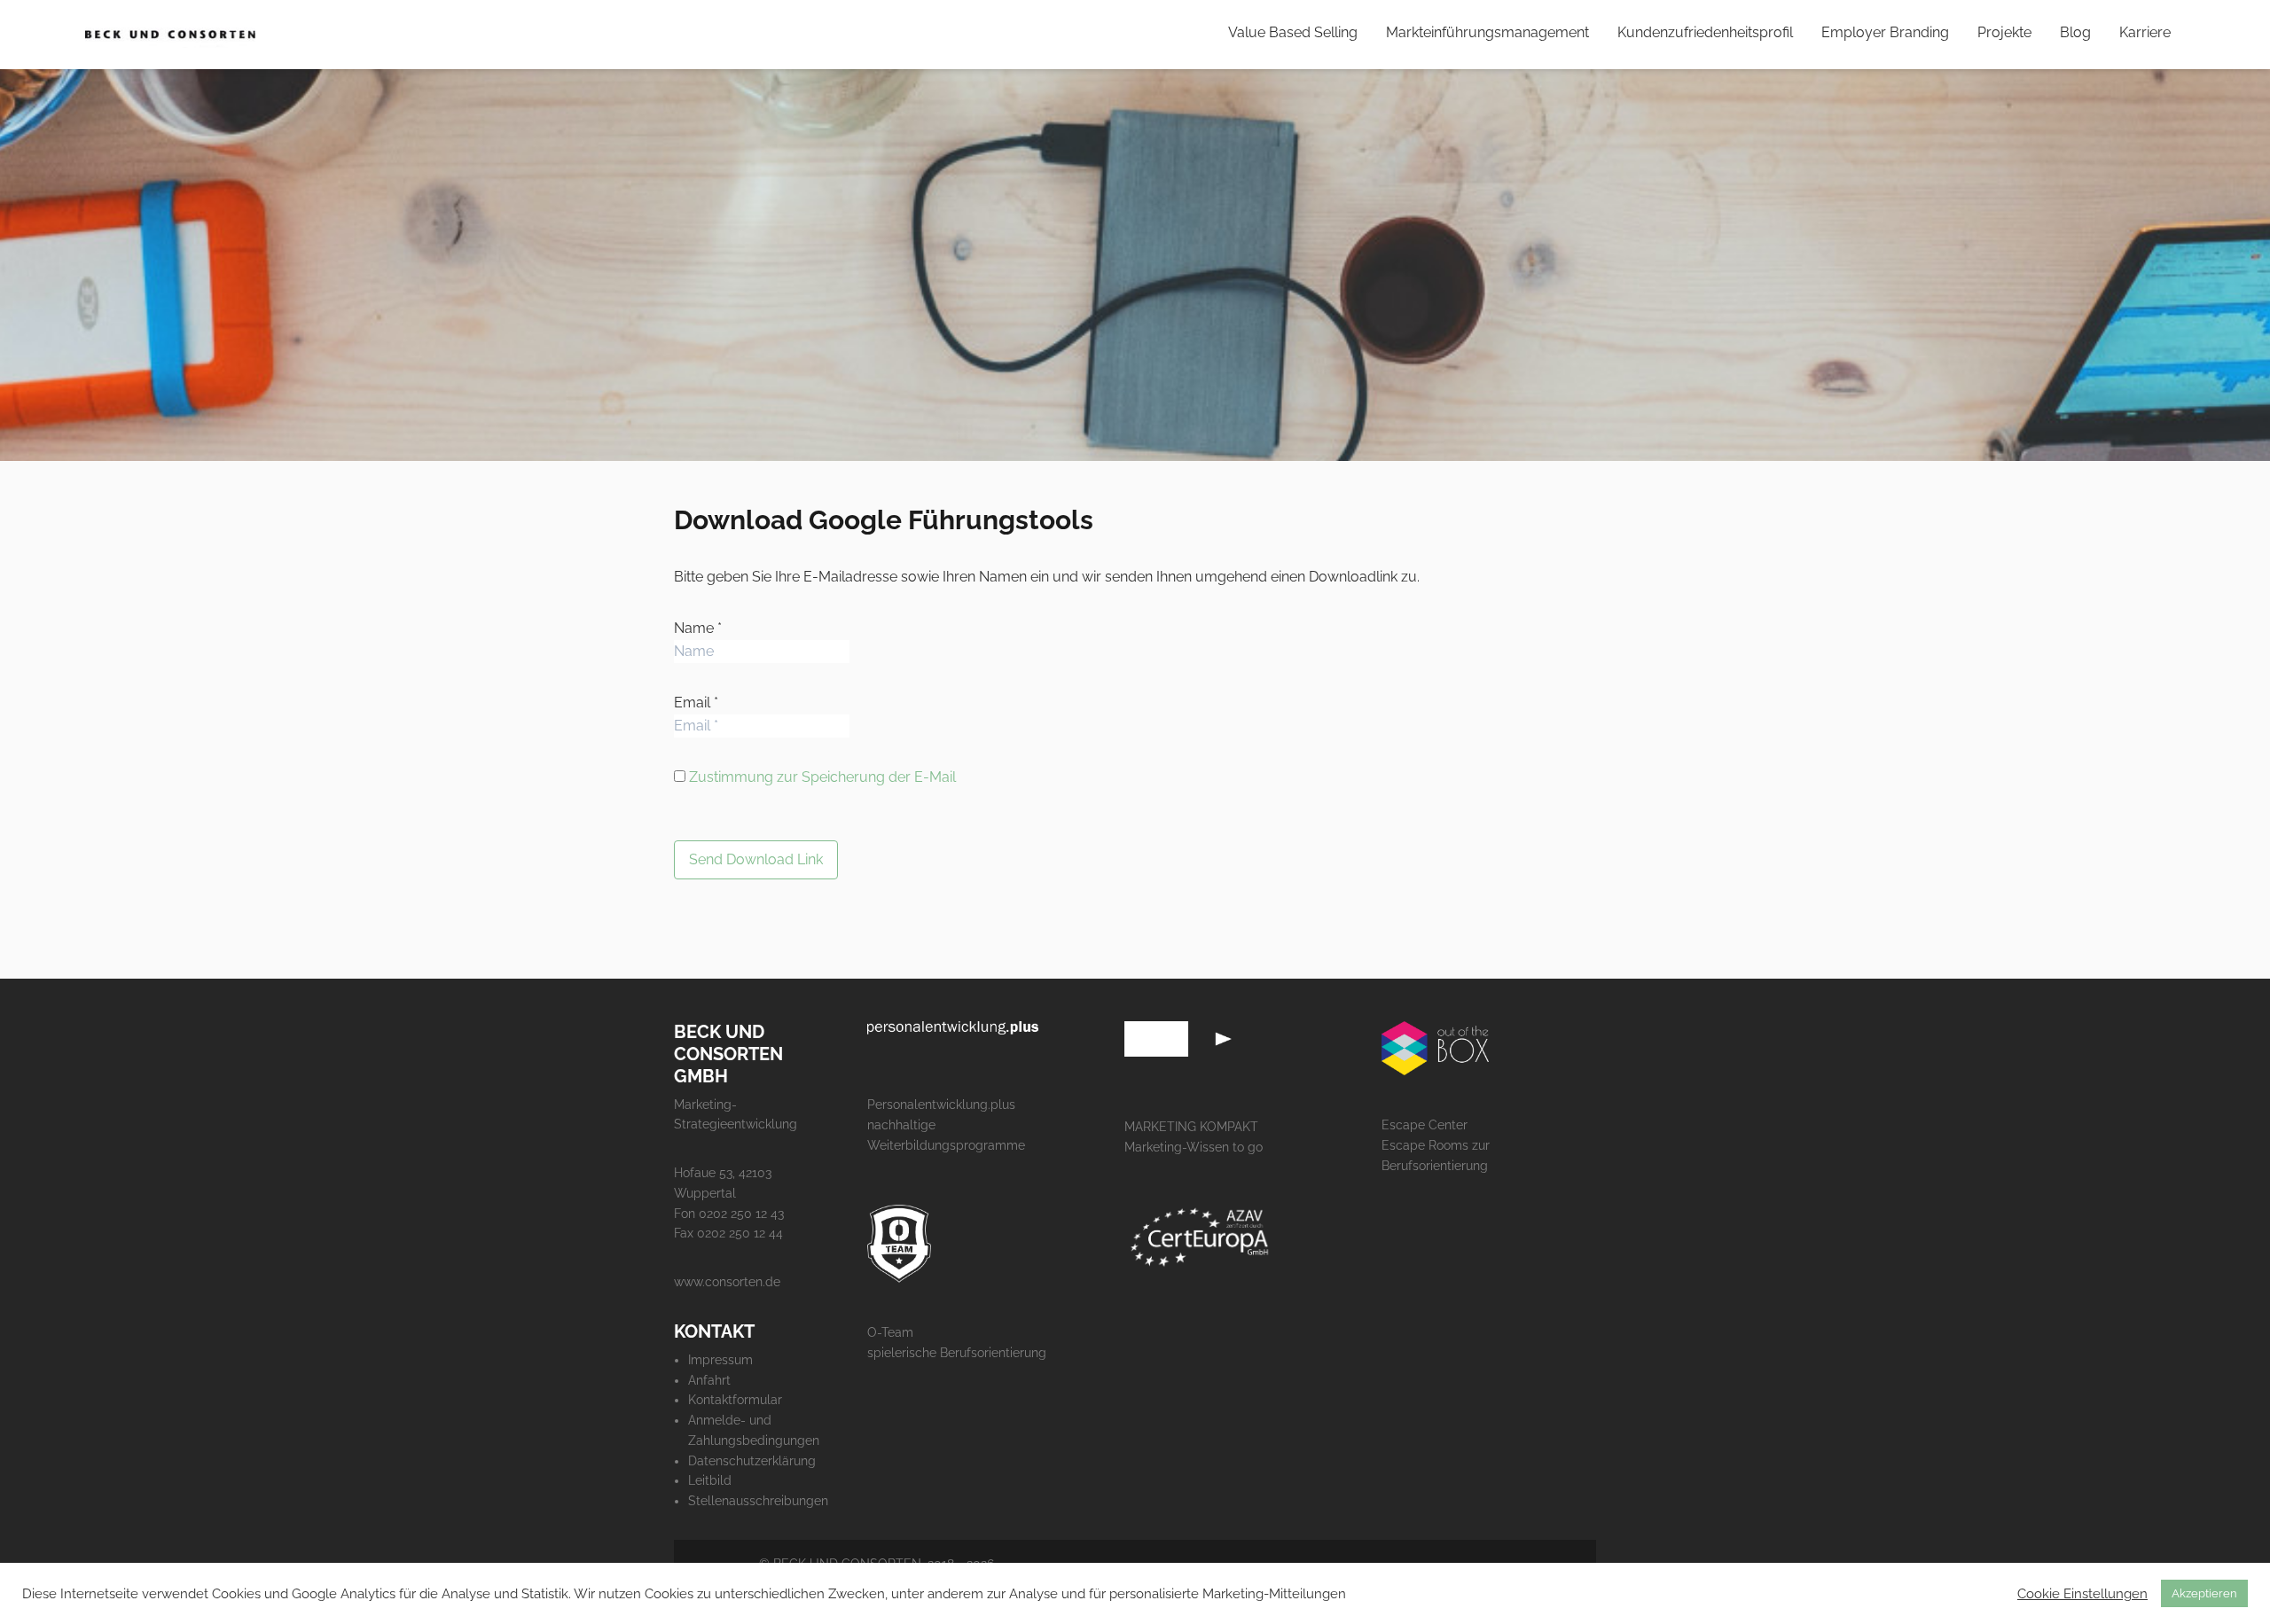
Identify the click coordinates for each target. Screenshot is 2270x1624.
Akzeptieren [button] (2204, 1593)
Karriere (2145, 32)
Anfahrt (709, 1380)
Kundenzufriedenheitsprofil (1705, 32)
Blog (2075, 32)
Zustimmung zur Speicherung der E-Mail (822, 777)
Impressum (720, 1360)
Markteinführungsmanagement (1487, 32)
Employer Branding (1885, 32)
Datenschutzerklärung (752, 1461)
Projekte (2004, 32)
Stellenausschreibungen (758, 1501)
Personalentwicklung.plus (941, 1105)
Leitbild (710, 1480)
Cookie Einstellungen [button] (2082, 1593)
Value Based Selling (1293, 32)
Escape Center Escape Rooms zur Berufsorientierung (1436, 1145)
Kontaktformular (735, 1400)
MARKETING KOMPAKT (1191, 1127)
